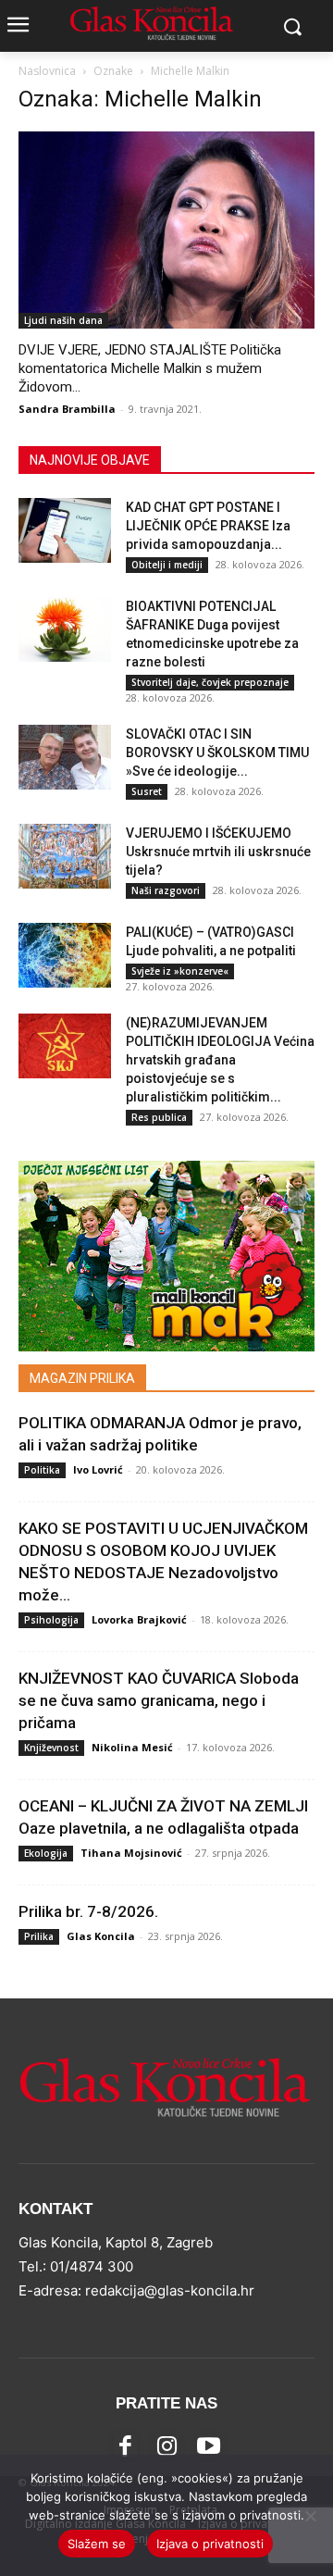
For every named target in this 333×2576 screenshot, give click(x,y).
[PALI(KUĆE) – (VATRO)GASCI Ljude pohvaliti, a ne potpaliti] (65, 955)
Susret (147, 791)
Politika (42, 1470)
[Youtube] (209, 2446)
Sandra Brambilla (67, 409)
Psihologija (51, 1620)
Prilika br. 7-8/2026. (88, 1911)
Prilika (39, 1936)
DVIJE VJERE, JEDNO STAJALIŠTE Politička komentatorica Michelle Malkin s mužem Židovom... (150, 368)
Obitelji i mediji (167, 565)
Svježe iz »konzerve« (180, 971)
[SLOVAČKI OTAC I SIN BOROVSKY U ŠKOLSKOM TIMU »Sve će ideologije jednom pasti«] (65, 757)
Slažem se (97, 2544)
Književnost (51, 1748)
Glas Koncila (101, 1936)
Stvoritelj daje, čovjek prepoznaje (210, 682)
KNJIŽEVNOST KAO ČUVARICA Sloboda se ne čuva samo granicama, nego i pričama (159, 1700)
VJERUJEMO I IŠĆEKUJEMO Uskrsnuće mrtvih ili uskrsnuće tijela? (218, 852)
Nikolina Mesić (132, 1747)
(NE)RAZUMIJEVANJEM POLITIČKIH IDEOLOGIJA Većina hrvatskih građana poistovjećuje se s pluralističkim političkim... (220, 1060)
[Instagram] (167, 2446)
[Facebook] (125, 2446)
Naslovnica (47, 71)
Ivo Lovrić (98, 1469)
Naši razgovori (166, 890)
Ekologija (46, 1853)
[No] (310, 2516)
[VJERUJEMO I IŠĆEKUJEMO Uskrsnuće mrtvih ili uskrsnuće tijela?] (65, 856)
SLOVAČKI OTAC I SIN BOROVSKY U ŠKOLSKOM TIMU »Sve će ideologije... (217, 753)
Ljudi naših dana (63, 320)
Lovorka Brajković (139, 1619)
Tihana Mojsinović (131, 1853)
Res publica (159, 1117)
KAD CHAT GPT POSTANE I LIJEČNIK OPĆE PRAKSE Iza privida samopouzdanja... (208, 526)
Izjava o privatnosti (210, 2544)
